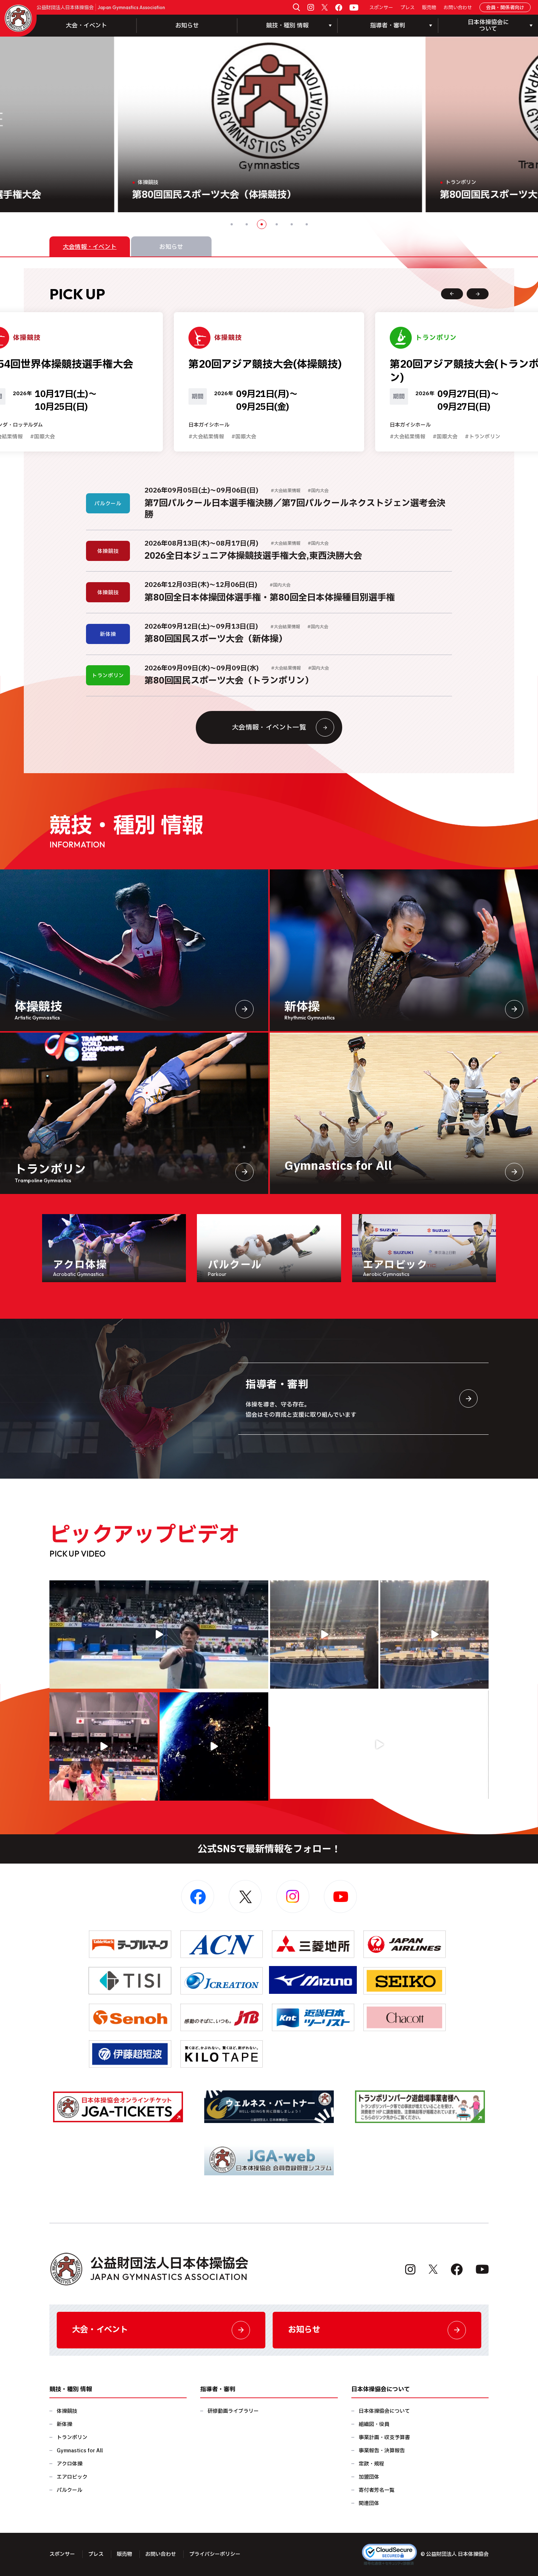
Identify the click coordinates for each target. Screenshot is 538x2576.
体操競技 (67, 2411)
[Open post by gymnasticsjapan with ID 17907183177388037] (214, 1746)
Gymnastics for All (80, 2451)
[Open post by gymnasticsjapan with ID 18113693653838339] (324, 1635)
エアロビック (72, 2477)
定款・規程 (371, 2464)
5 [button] (292, 224)
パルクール (70, 2490)
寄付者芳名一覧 (377, 2490)
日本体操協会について (384, 2411)
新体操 (64, 2424)
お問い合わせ (458, 8)
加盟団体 (369, 2477)
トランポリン (72, 2438)
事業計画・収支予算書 (384, 2438)
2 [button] (247, 224)
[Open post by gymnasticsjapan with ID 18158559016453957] (434, 1635)
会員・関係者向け (505, 8)
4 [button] (277, 224)
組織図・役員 (374, 2424)
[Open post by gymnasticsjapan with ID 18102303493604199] (380, 1745)
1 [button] (232, 224)
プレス (408, 8)
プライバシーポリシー (215, 2554)
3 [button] (262, 224)
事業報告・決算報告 (382, 2451)
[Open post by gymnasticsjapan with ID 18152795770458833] (104, 1746)
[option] (269, 124)
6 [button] (307, 224)
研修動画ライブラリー (233, 2411)
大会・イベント (86, 26)
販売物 (429, 8)
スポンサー (381, 8)
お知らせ (187, 26)
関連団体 (369, 2503)
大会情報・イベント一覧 (269, 728)
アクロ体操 (70, 2464)
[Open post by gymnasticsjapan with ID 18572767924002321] (159, 1635)
